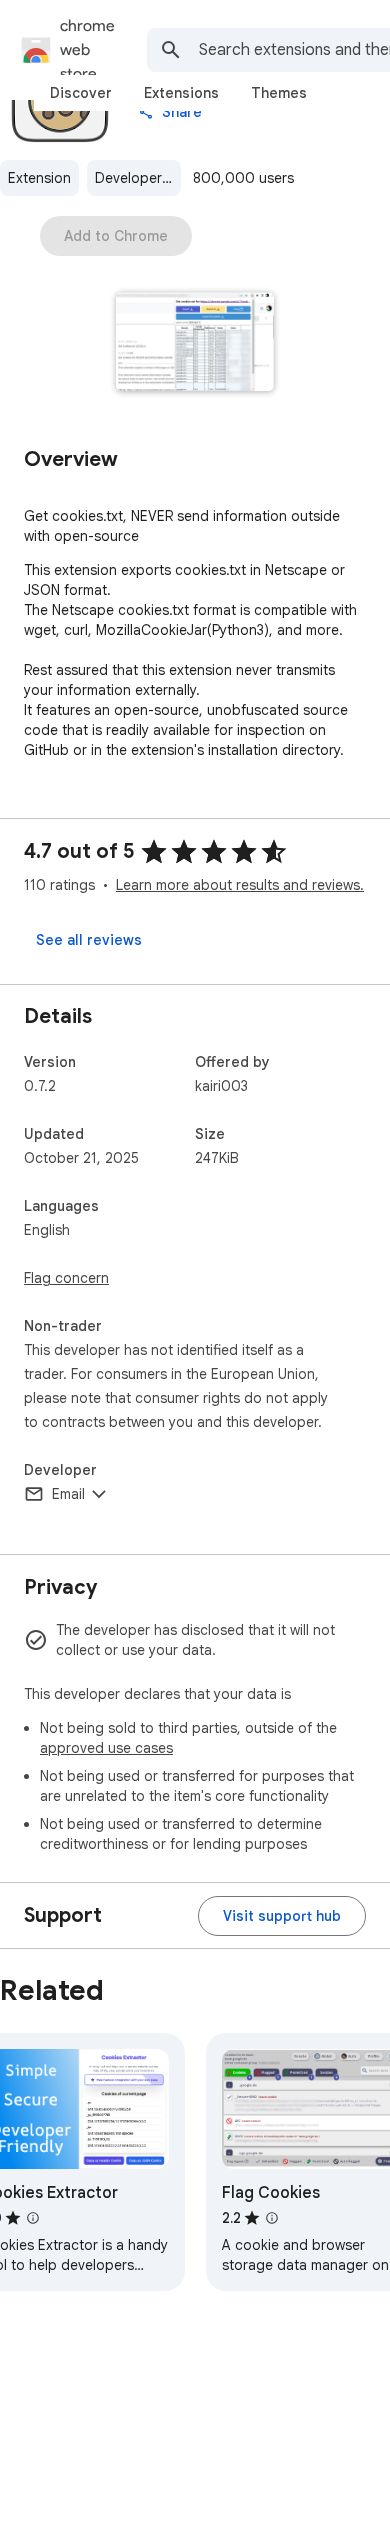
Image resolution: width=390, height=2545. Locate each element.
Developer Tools (138, 178)
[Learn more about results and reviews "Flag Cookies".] (272, 2218)
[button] (195, 343)
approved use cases (106, 1748)
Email (68, 1494)
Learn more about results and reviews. (240, 885)
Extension (39, 178)
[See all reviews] (89, 940)
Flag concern (66, 1278)
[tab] (81, 93)
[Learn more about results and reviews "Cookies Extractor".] (33, 2218)
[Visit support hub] (282, 1916)
